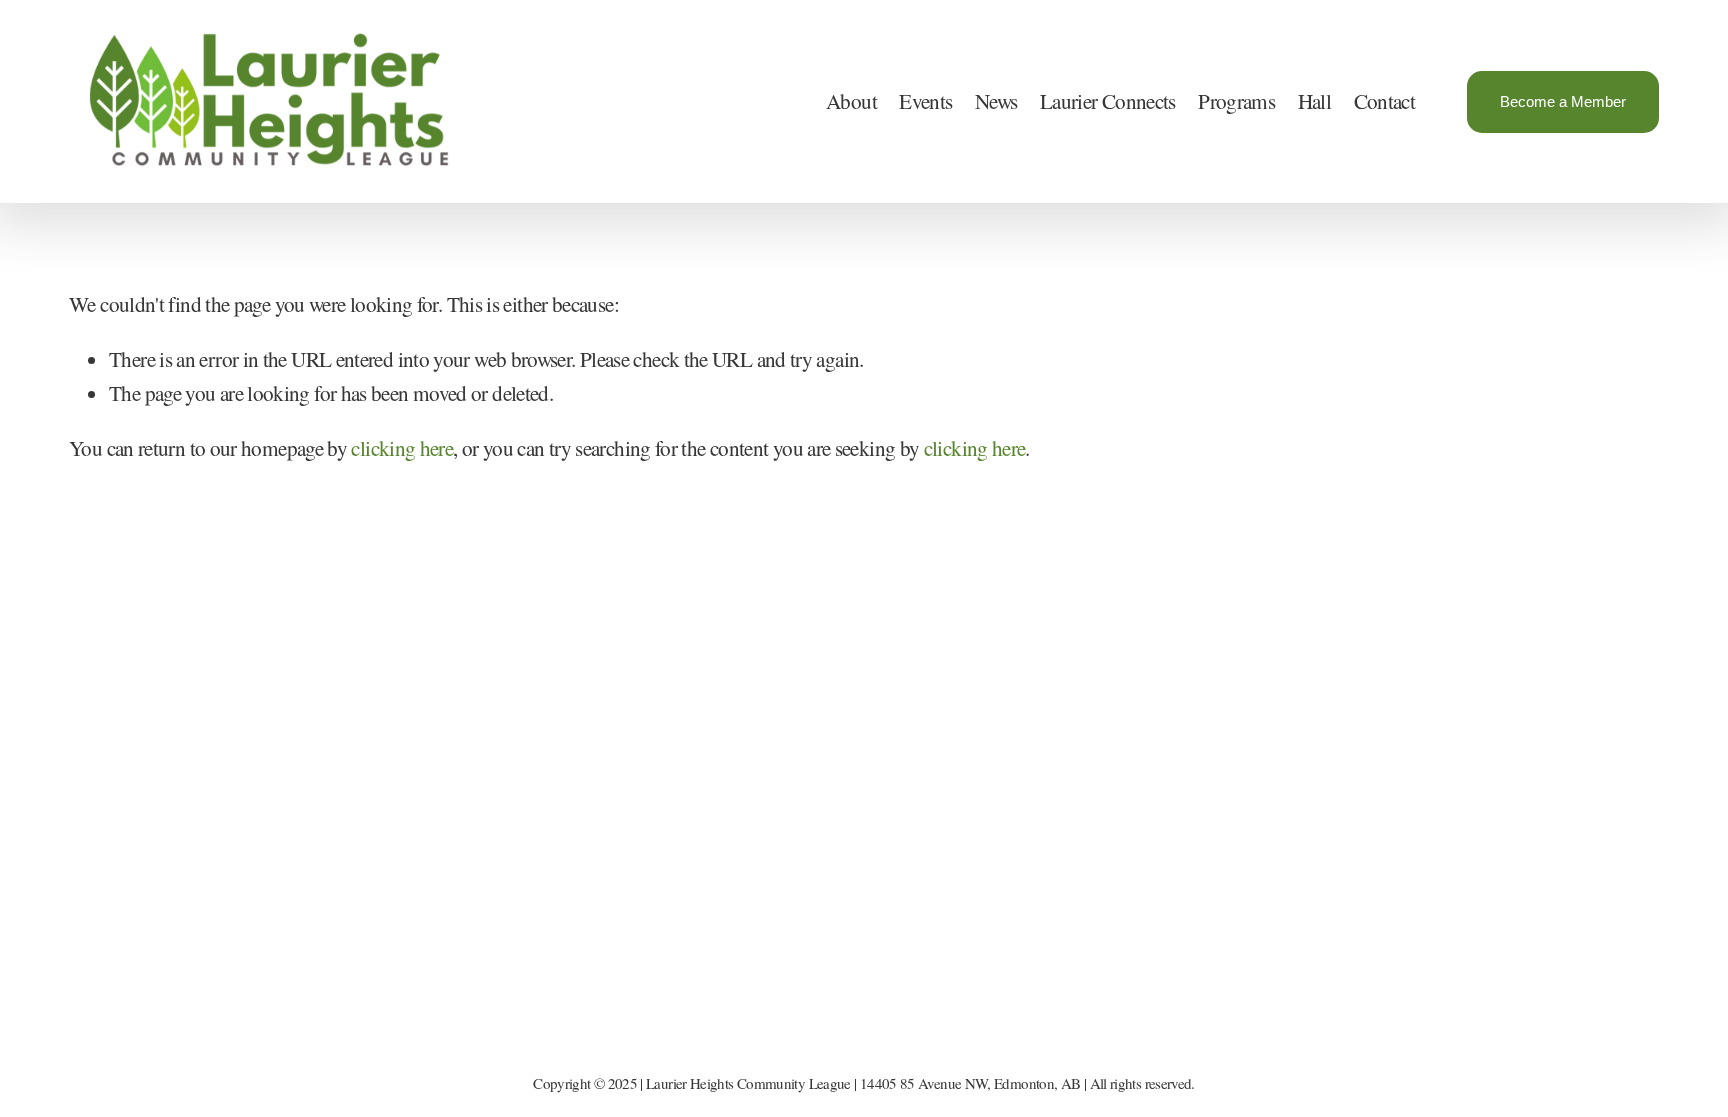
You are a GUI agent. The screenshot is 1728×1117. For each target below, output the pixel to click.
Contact (1385, 101)
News (996, 101)
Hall (1314, 101)
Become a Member (1563, 101)
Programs (1236, 101)
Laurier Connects (1108, 101)
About (851, 101)
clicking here (402, 448)
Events (925, 101)
